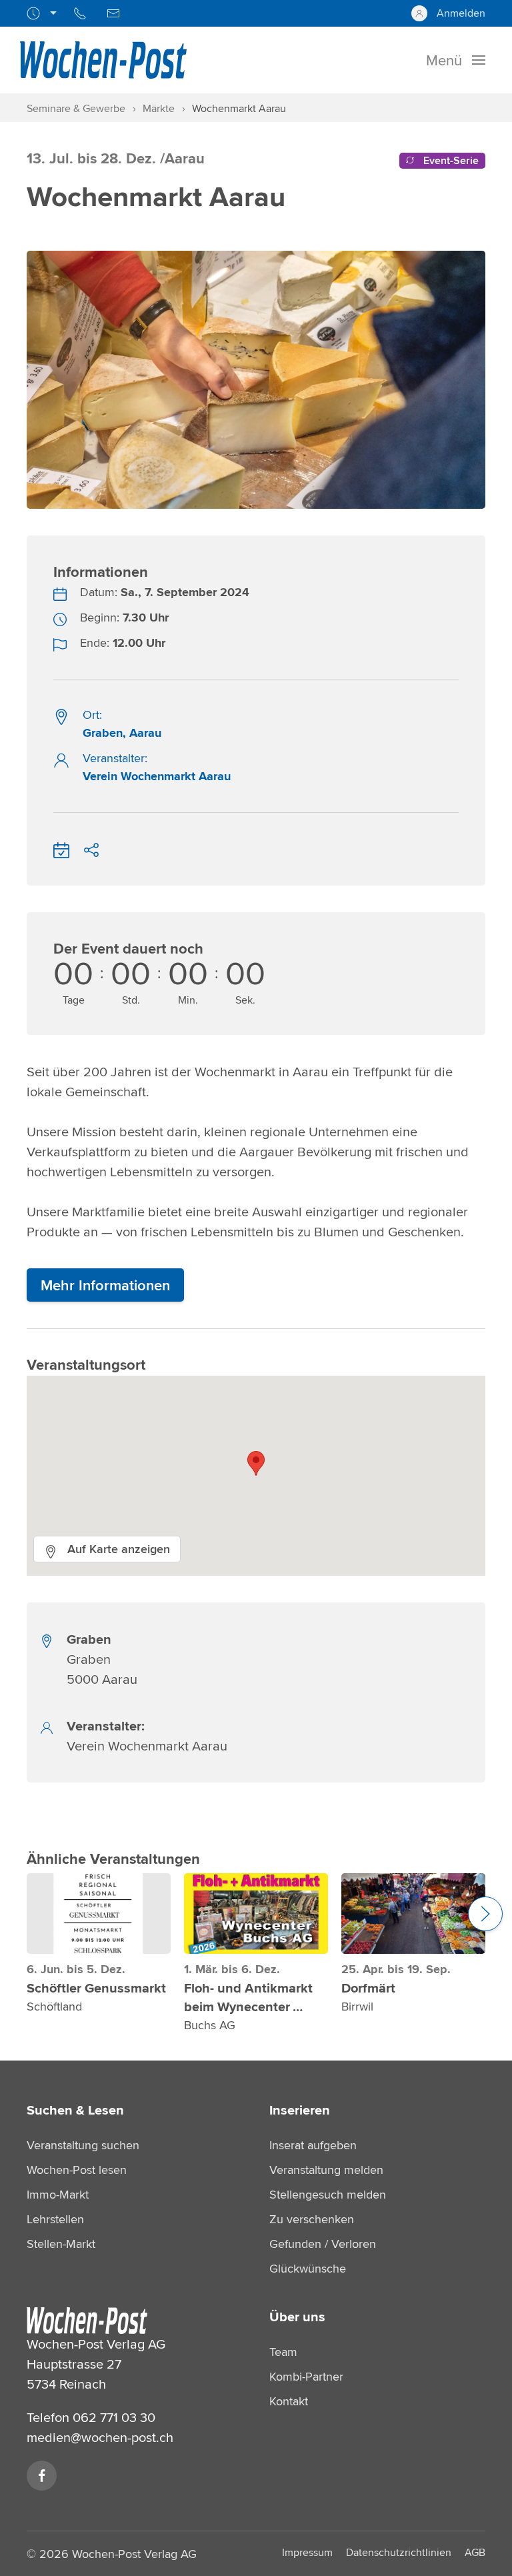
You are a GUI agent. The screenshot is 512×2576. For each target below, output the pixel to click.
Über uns (297, 2317)
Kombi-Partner (306, 2376)
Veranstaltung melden (326, 2170)
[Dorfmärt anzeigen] (413, 1913)
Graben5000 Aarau (102, 1659)
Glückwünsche (308, 2268)
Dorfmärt (368, 1988)
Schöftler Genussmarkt (96, 1988)
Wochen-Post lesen (77, 2170)
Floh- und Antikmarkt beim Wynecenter (248, 1997)
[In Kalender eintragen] (61, 848)
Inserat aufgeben (313, 2145)
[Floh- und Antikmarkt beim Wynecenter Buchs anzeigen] (256, 1913)
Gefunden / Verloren (323, 2244)
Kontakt (289, 2401)
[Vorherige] (27, 366)
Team (283, 2352)
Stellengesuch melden (328, 2194)
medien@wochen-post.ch (100, 2437)
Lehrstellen (55, 2219)
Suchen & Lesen (75, 2110)
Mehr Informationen (105, 1285)
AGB (475, 2552)
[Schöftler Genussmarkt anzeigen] (99, 1913)
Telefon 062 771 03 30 (91, 2417)
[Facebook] (42, 2476)
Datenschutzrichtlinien (399, 2552)
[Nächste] (485, 366)
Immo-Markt (58, 2194)
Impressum (307, 2552)
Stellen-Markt (61, 2244)
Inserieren (300, 2110)
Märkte (159, 108)
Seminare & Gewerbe (76, 108)
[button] (256, 1463)
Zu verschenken (312, 2219)
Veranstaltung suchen (83, 2145)
